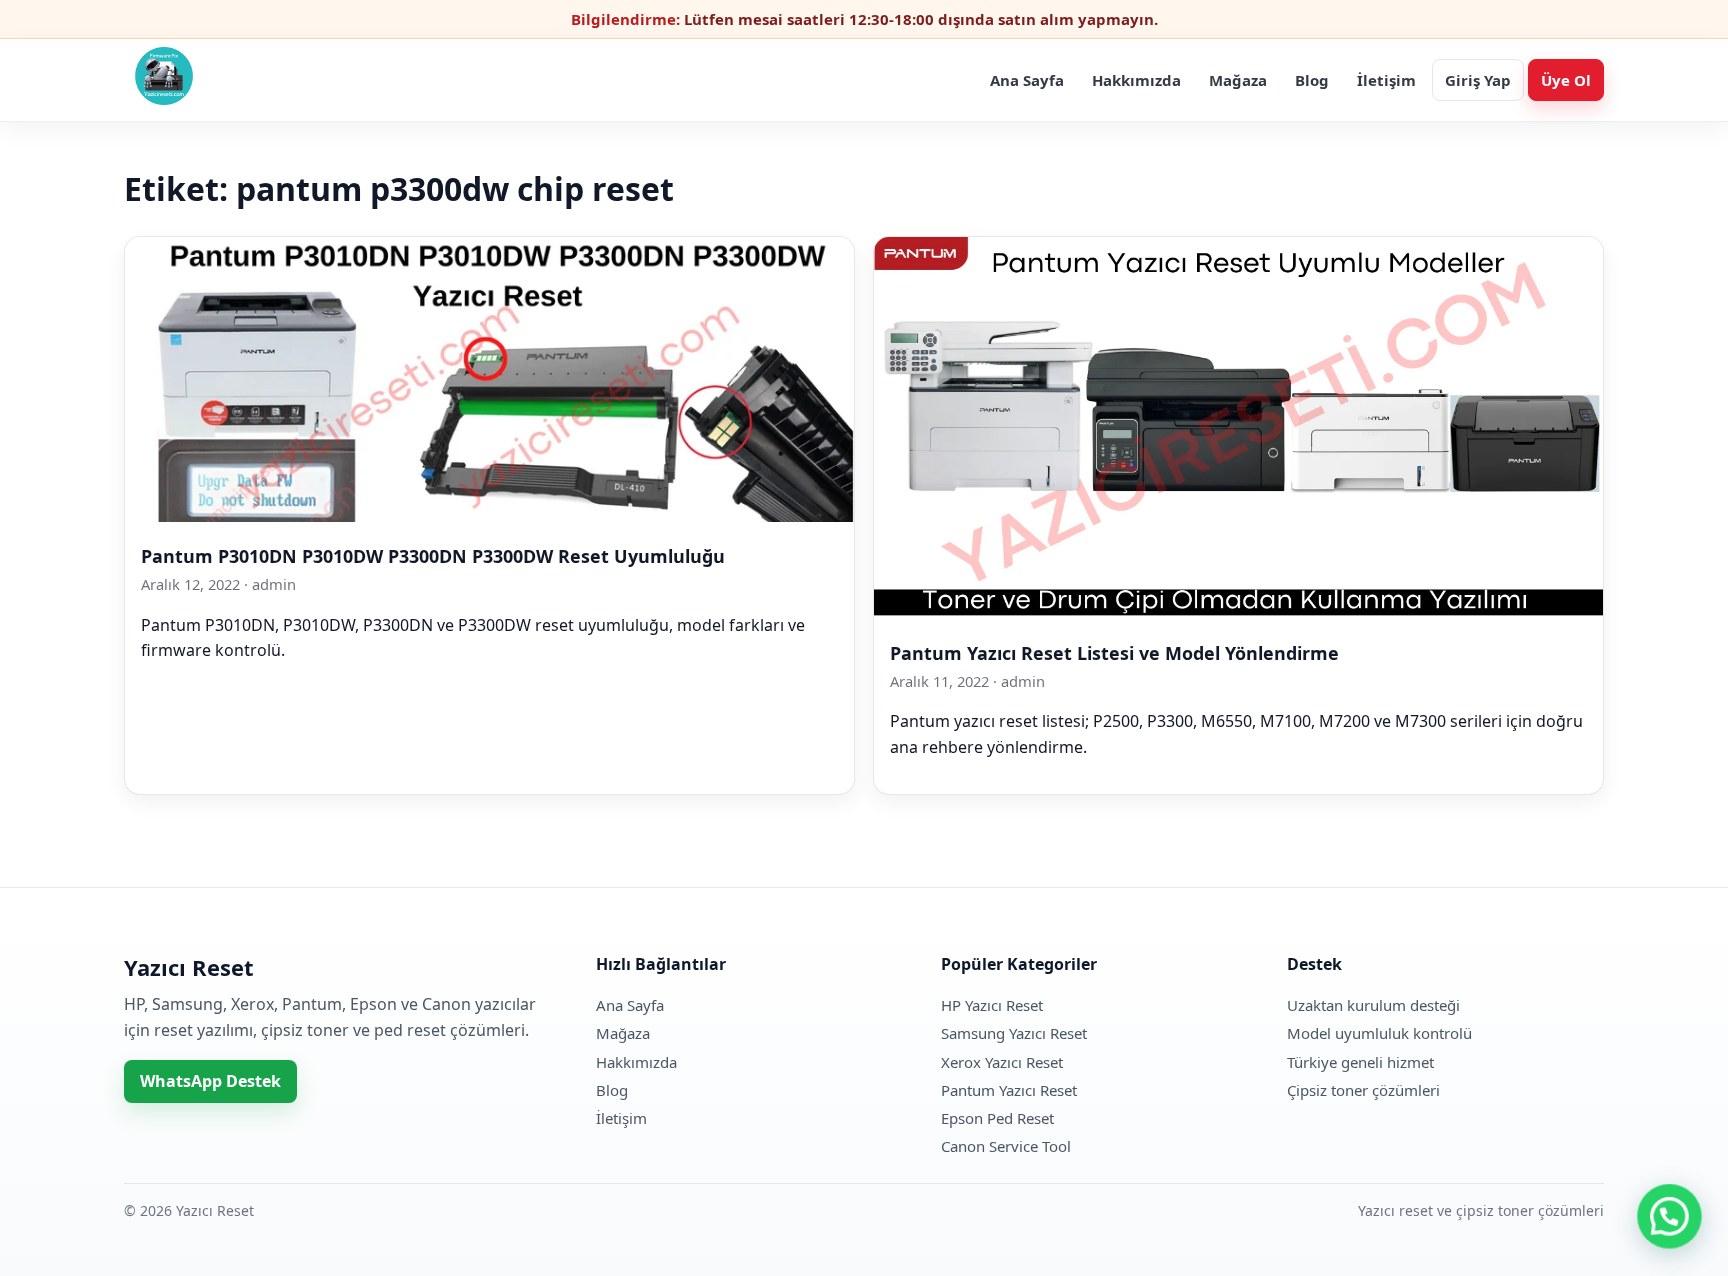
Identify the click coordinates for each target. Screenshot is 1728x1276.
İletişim (1386, 80)
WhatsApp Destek (210, 1081)
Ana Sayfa (1027, 80)
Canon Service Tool (1006, 1146)
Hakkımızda (1136, 80)
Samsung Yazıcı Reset (1014, 1033)
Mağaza (1238, 80)
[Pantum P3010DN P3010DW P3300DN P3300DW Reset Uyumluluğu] (489, 516)
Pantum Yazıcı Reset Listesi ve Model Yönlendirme (1114, 653)
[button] (1670, 1218)
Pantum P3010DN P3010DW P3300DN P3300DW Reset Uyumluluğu (433, 556)
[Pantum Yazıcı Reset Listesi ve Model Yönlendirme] (1238, 612)
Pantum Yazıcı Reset (1009, 1090)
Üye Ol (1566, 80)
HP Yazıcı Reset (992, 1005)
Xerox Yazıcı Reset (1002, 1062)
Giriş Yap (1478, 80)
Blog (1312, 80)
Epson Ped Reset (997, 1118)
